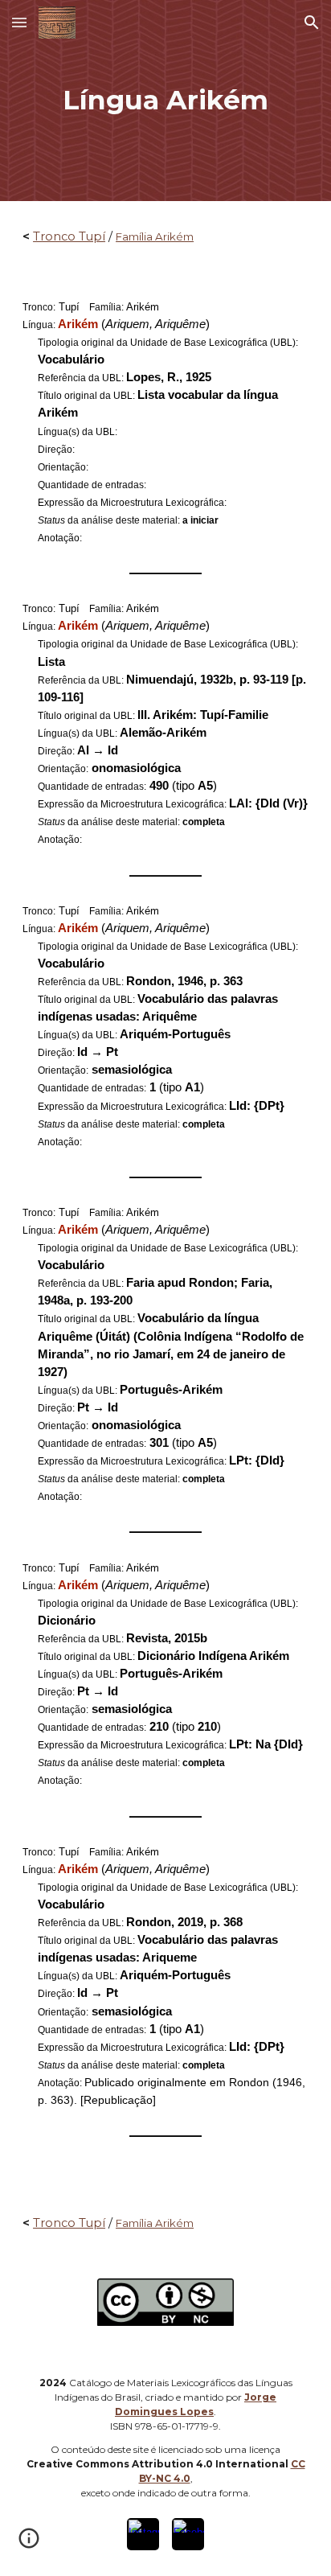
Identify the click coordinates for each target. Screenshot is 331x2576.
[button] (19, 22)
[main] (165, 101)
